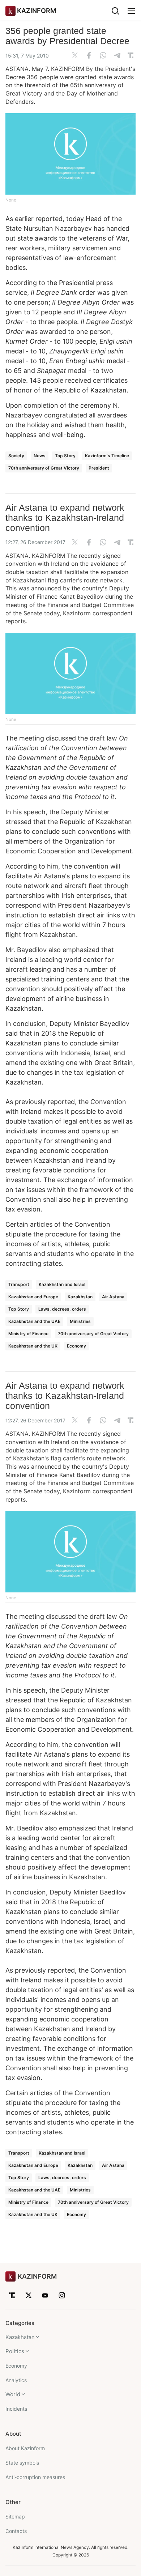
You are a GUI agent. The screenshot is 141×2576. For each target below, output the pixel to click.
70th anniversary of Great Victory (44, 468)
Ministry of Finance (28, 1334)
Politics (15, 2351)
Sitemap (15, 2516)
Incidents (16, 2409)
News (40, 456)
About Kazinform (25, 2448)
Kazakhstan (80, 1297)
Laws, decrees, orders (62, 1309)
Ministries (80, 1321)
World (13, 2394)
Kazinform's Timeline (107, 456)
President (99, 468)
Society (16, 456)
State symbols (22, 2463)
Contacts (16, 2531)
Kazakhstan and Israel (62, 1284)
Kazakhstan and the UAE (34, 1321)
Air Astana (113, 1297)
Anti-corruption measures (35, 2477)
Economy (76, 1346)
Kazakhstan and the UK (33, 1346)
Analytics (16, 2380)
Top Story (65, 456)
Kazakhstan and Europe (33, 1297)
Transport (19, 1284)
